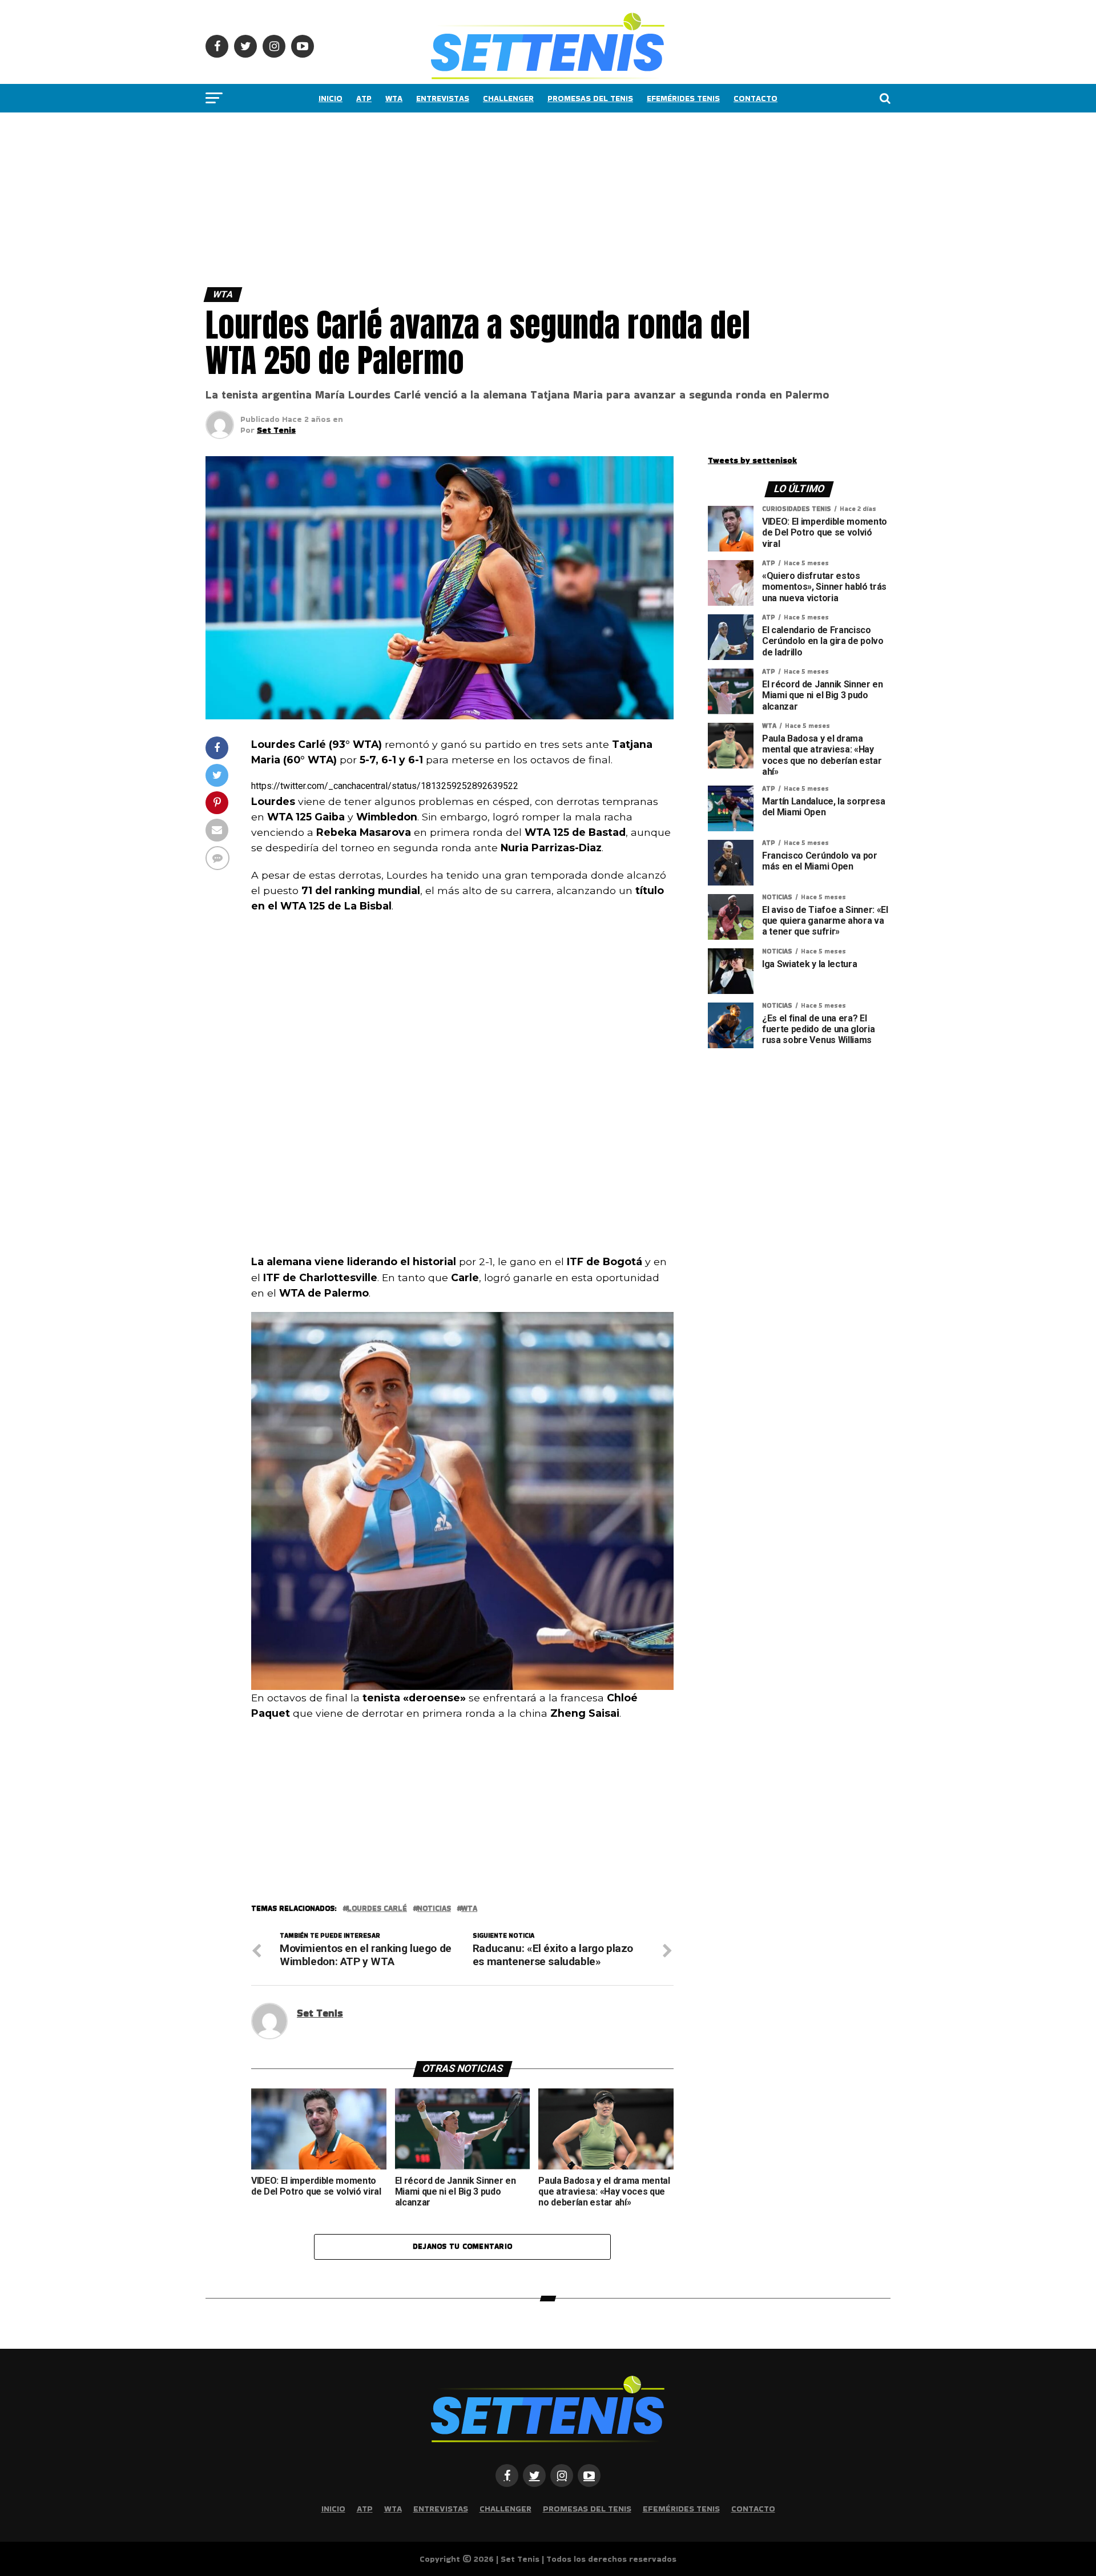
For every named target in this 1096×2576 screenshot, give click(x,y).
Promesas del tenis (590, 98)
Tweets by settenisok (752, 460)
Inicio (331, 98)
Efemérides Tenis (683, 98)
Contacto (755, 98)
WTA (394, 98)
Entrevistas (443, 98)
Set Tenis (276, 430)
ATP (364, 98)
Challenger (508, 98)
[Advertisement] (342, 197)
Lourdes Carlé (377, 1909)
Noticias (434, 1909)
